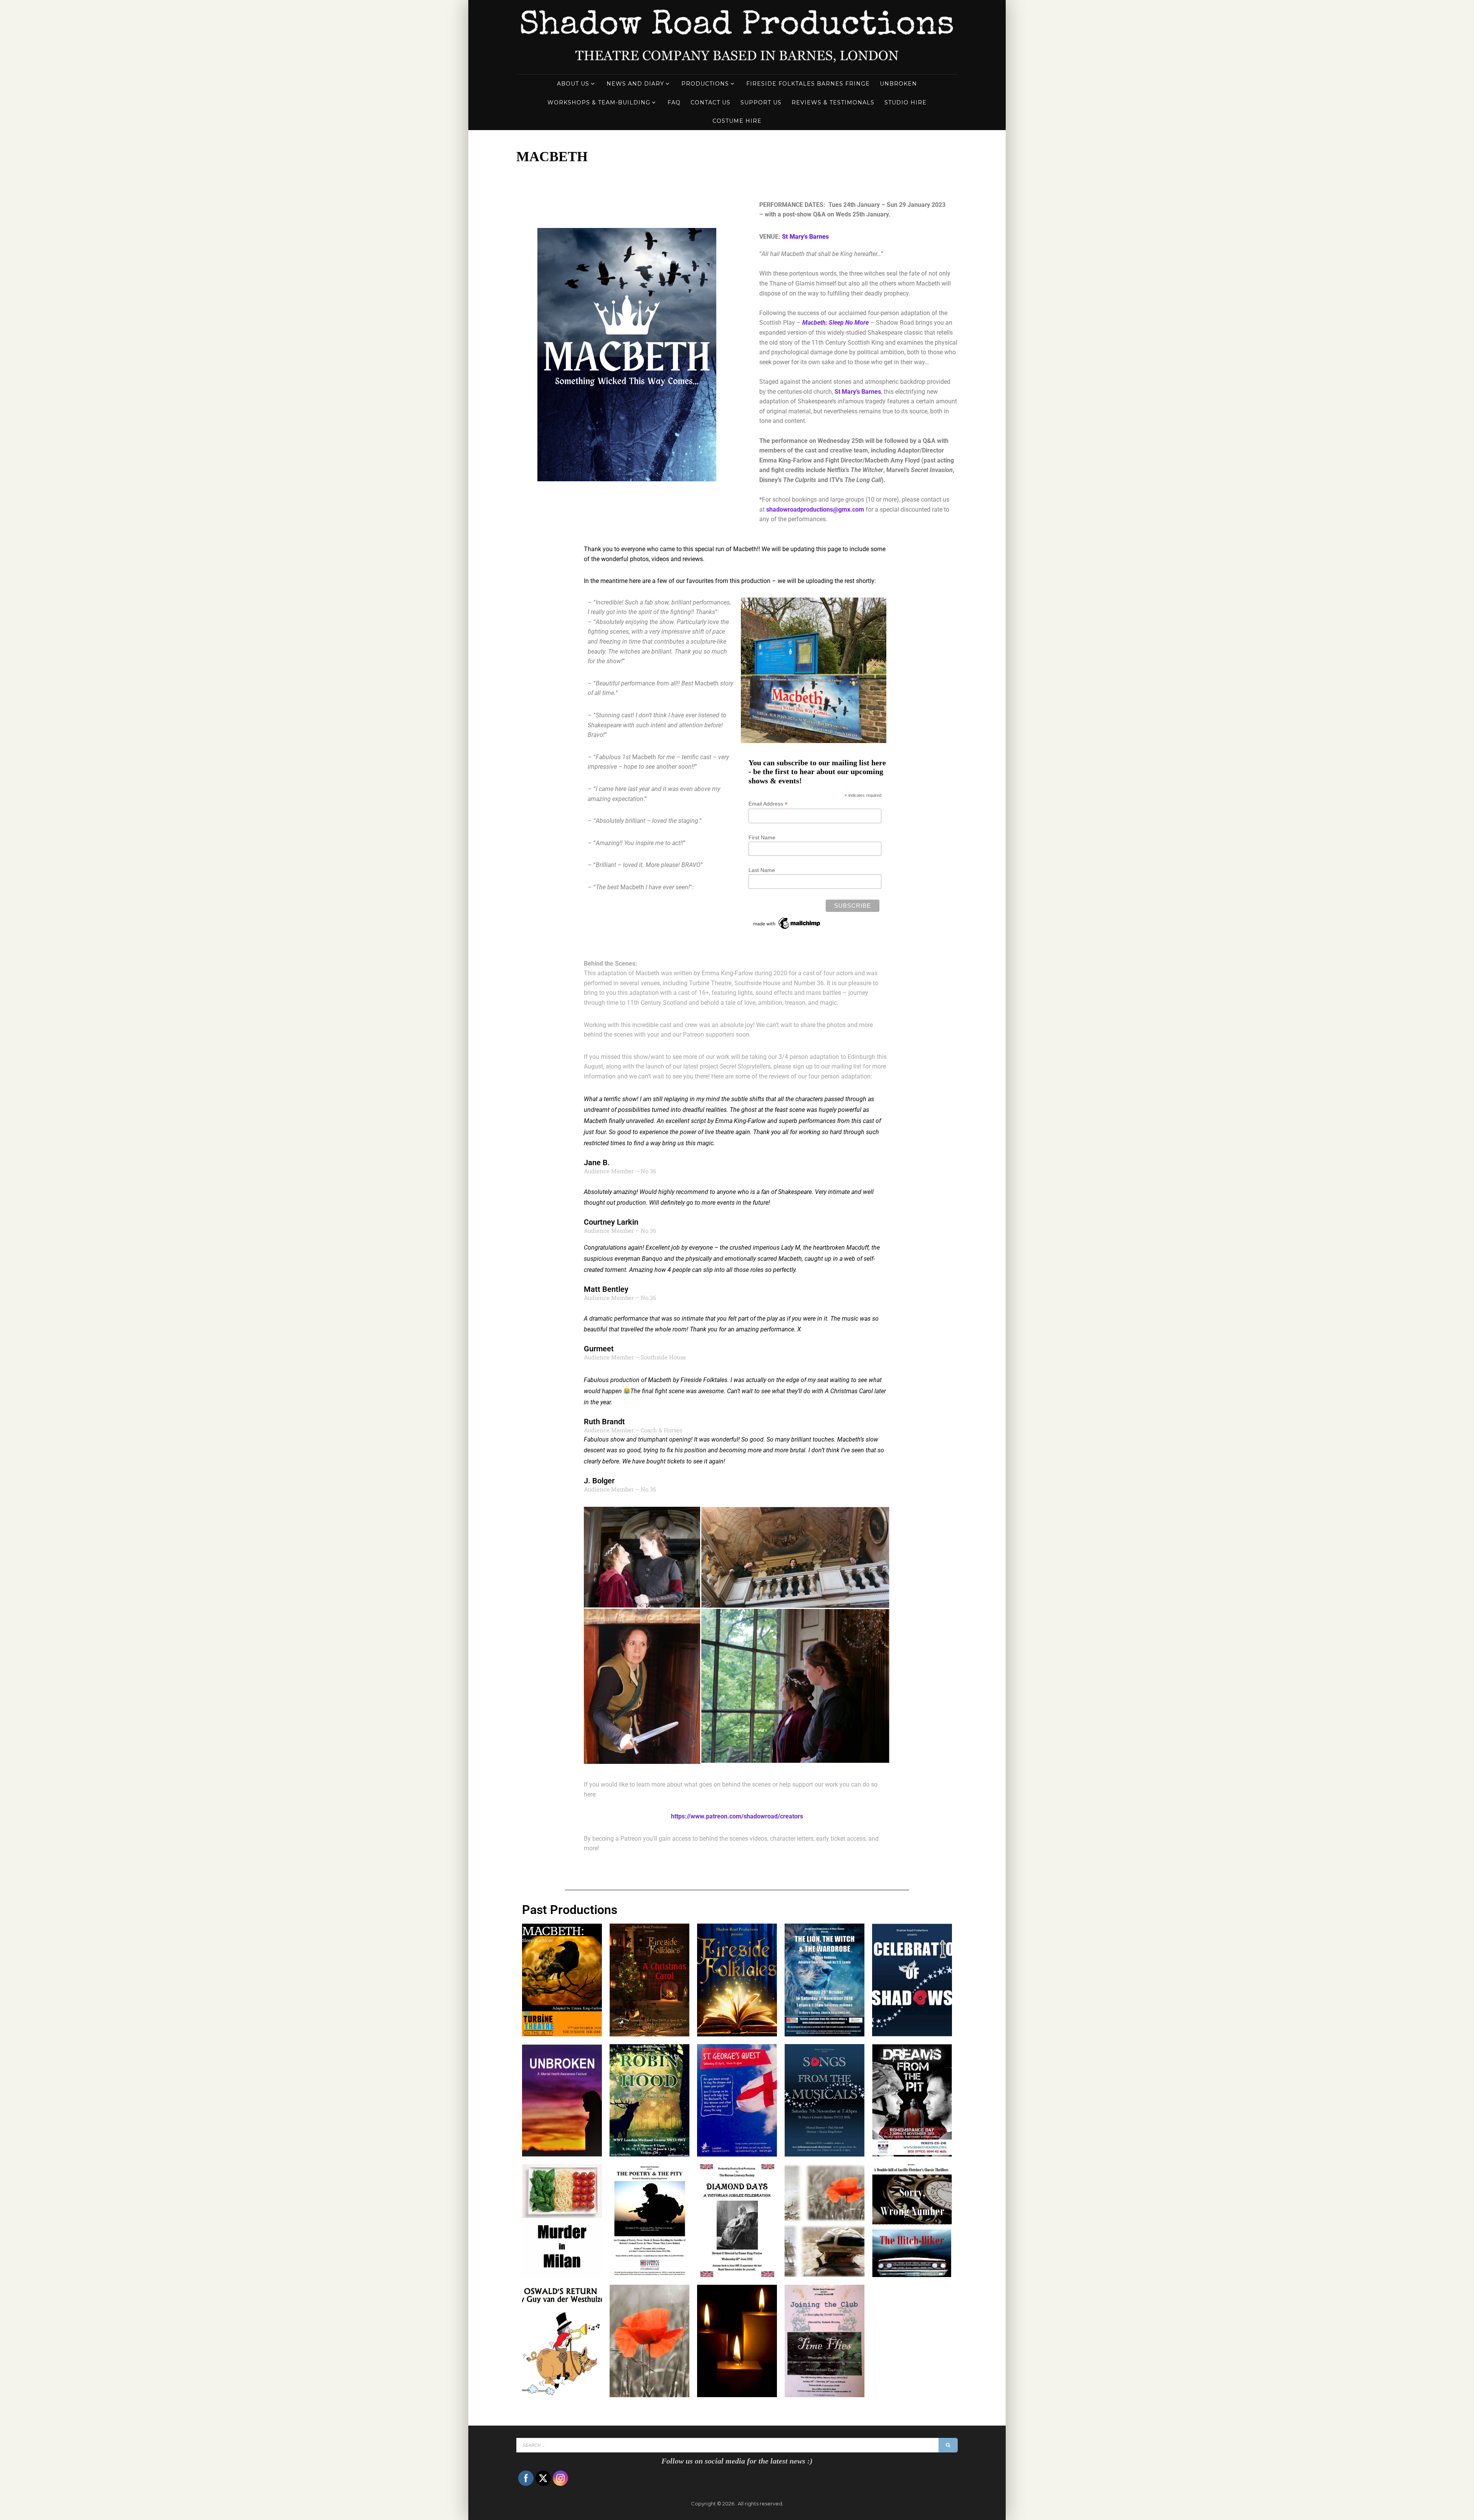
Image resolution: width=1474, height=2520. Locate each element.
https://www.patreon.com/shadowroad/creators (737, 1816)
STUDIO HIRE (906, 102)
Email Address (768, 804)
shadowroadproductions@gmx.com (815, 509)
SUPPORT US (761, 102)
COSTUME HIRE (737, 121)
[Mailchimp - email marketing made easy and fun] (787, 929)
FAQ (674, 102)
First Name (762, 837)
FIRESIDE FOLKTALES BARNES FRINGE (808, 84)
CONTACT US (711, 102)
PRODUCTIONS (705, 84)
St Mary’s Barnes (858, 392)
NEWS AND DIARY (635, 84)
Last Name (762, 870)
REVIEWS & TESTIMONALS (833, 102)
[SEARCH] (948, 2445)
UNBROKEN (898, 84)
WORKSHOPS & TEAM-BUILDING (599, 102)
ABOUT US (573, 84)
